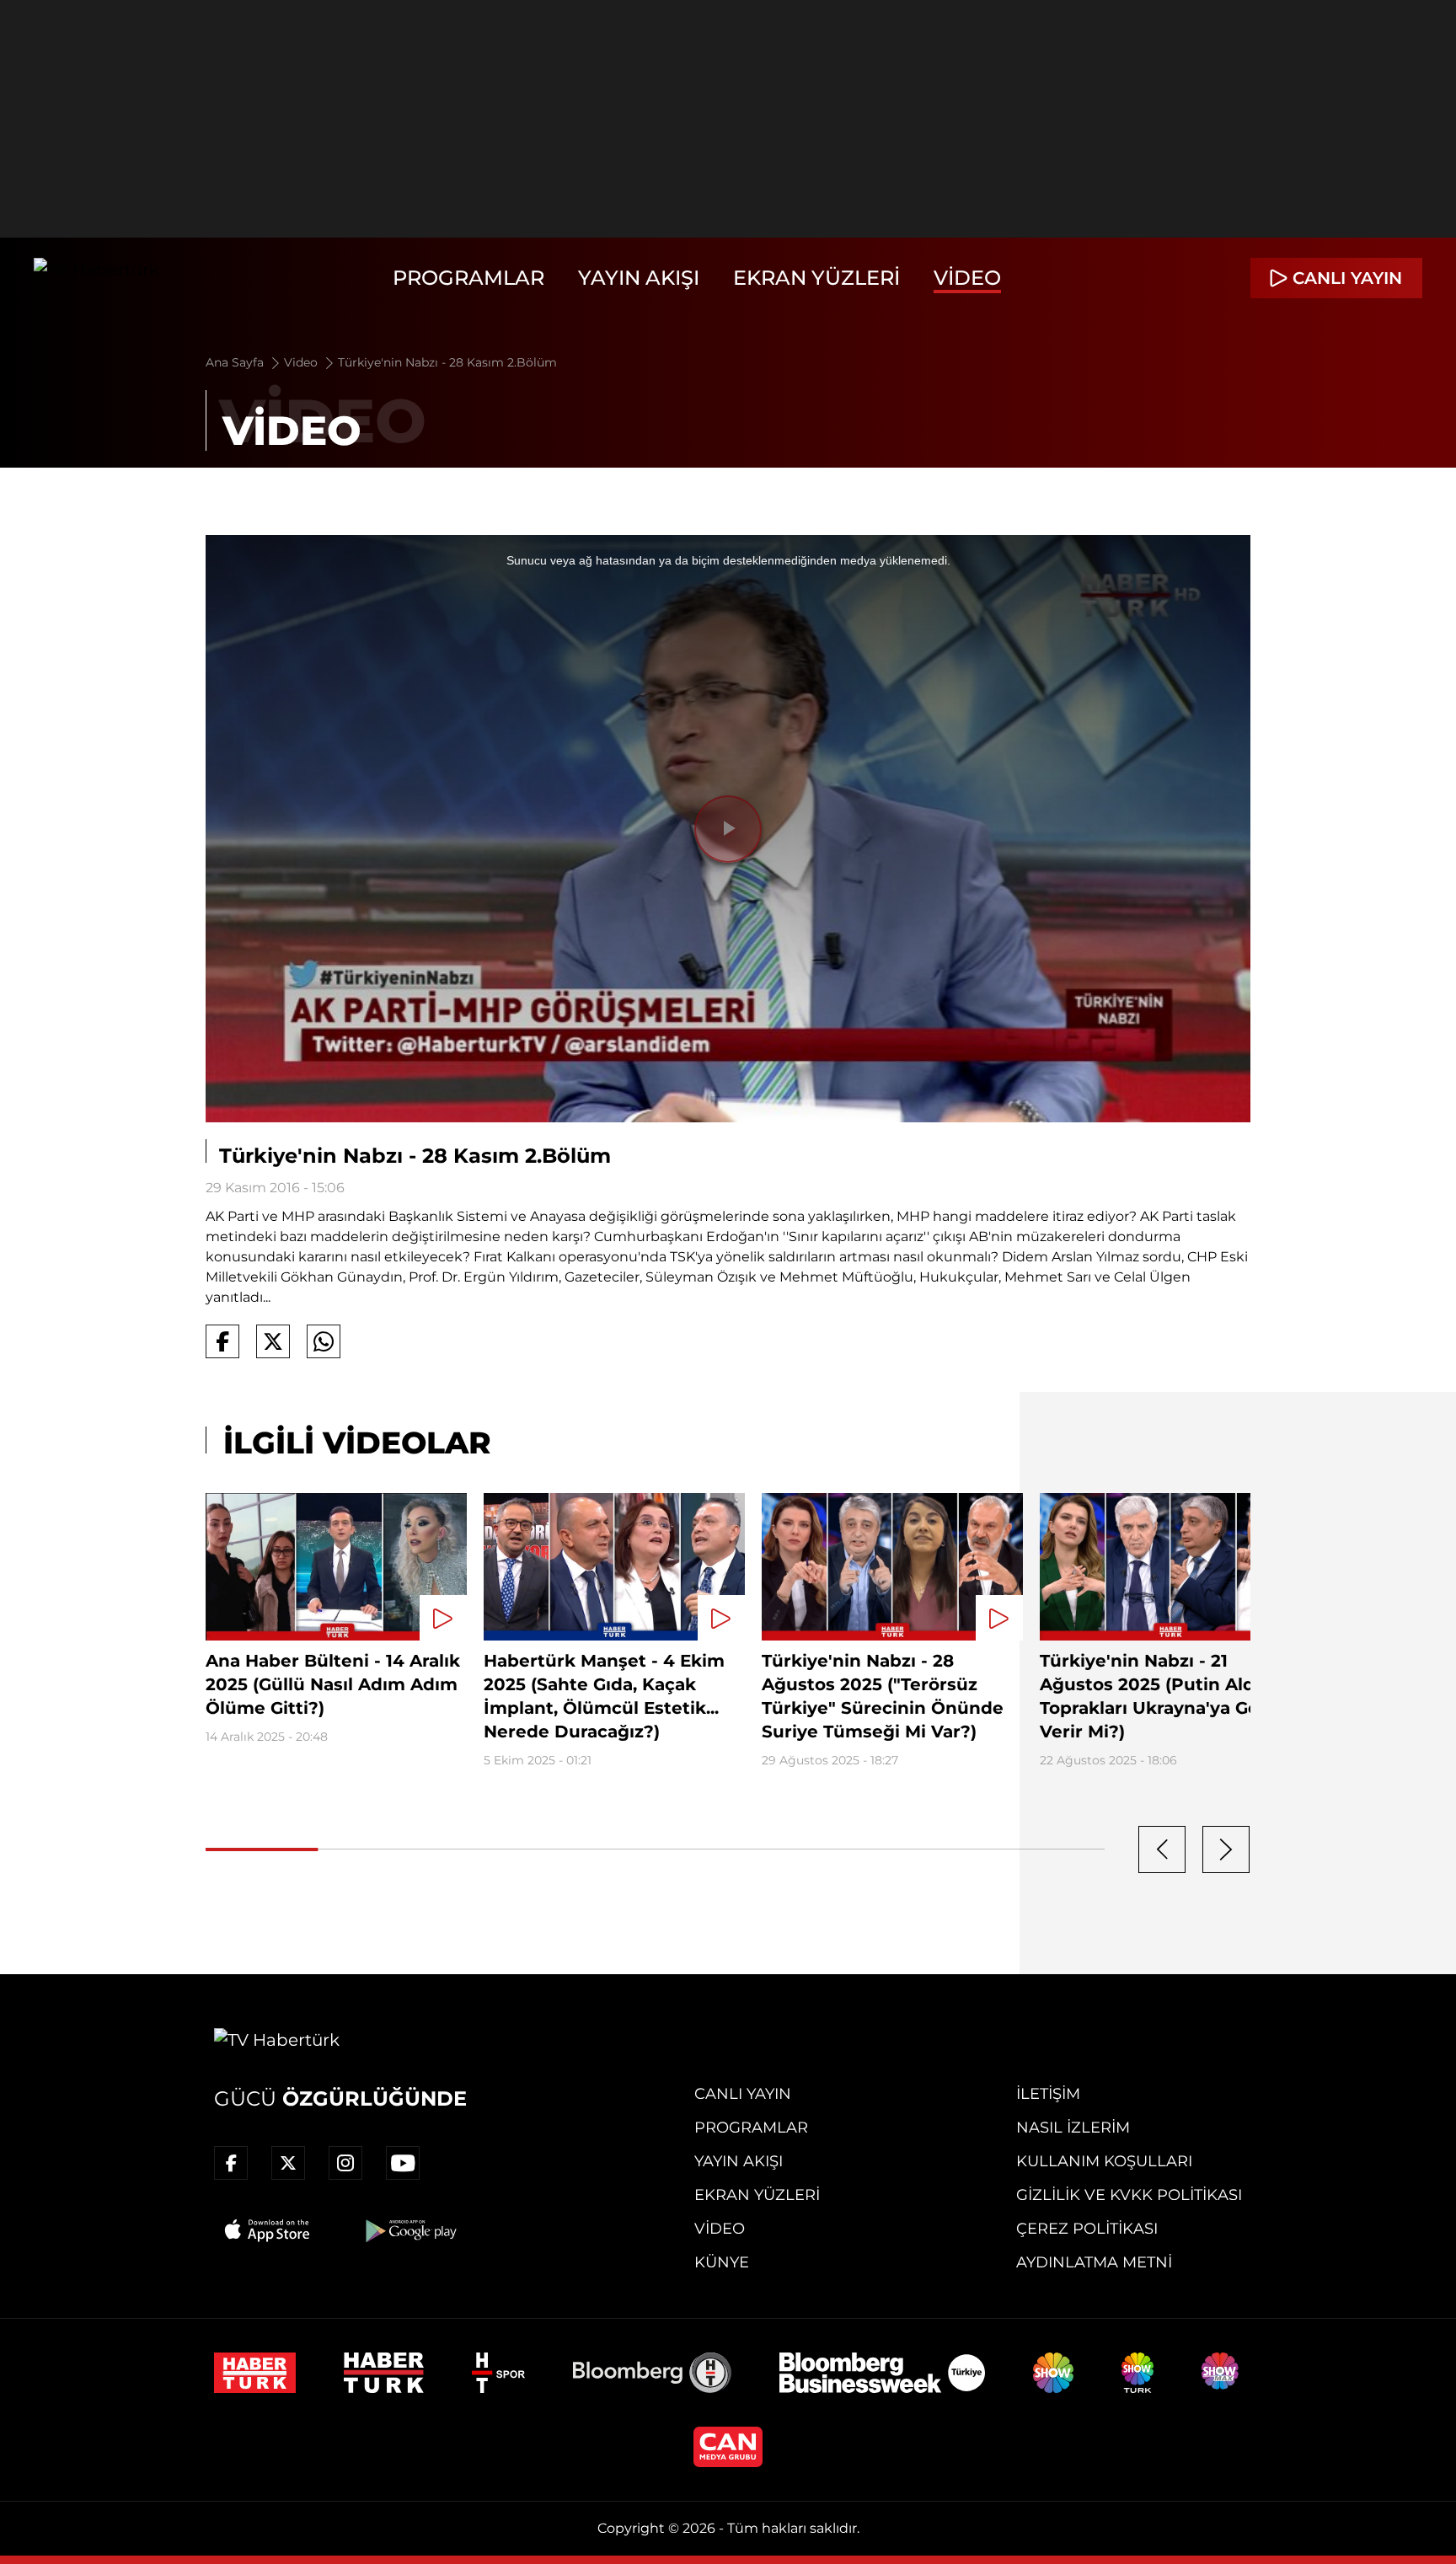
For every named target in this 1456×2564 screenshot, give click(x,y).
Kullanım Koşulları (1104, 2161)
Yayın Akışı (639, 278)
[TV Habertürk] (96, 278)
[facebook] (231, 2163)
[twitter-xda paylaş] (273, 1341)
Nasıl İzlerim (1073, 2128)
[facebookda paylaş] (222, 1341)
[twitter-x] (288, 2163)
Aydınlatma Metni (1094, 2262)
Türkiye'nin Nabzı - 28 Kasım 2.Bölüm (447, 362)
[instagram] (345, 2163)
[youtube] (403, 2163)
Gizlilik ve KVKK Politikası (1129, 2195)
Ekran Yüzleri (816, 278)
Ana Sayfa (236, 362)
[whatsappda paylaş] (324, 1341)
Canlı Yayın (743, 2094)
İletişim (1048, 2094)
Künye (722, 2262)
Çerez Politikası (1087, 2229)
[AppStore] (268, 2230)
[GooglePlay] (409, 2230)
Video (967, 278)
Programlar (468, 278)
